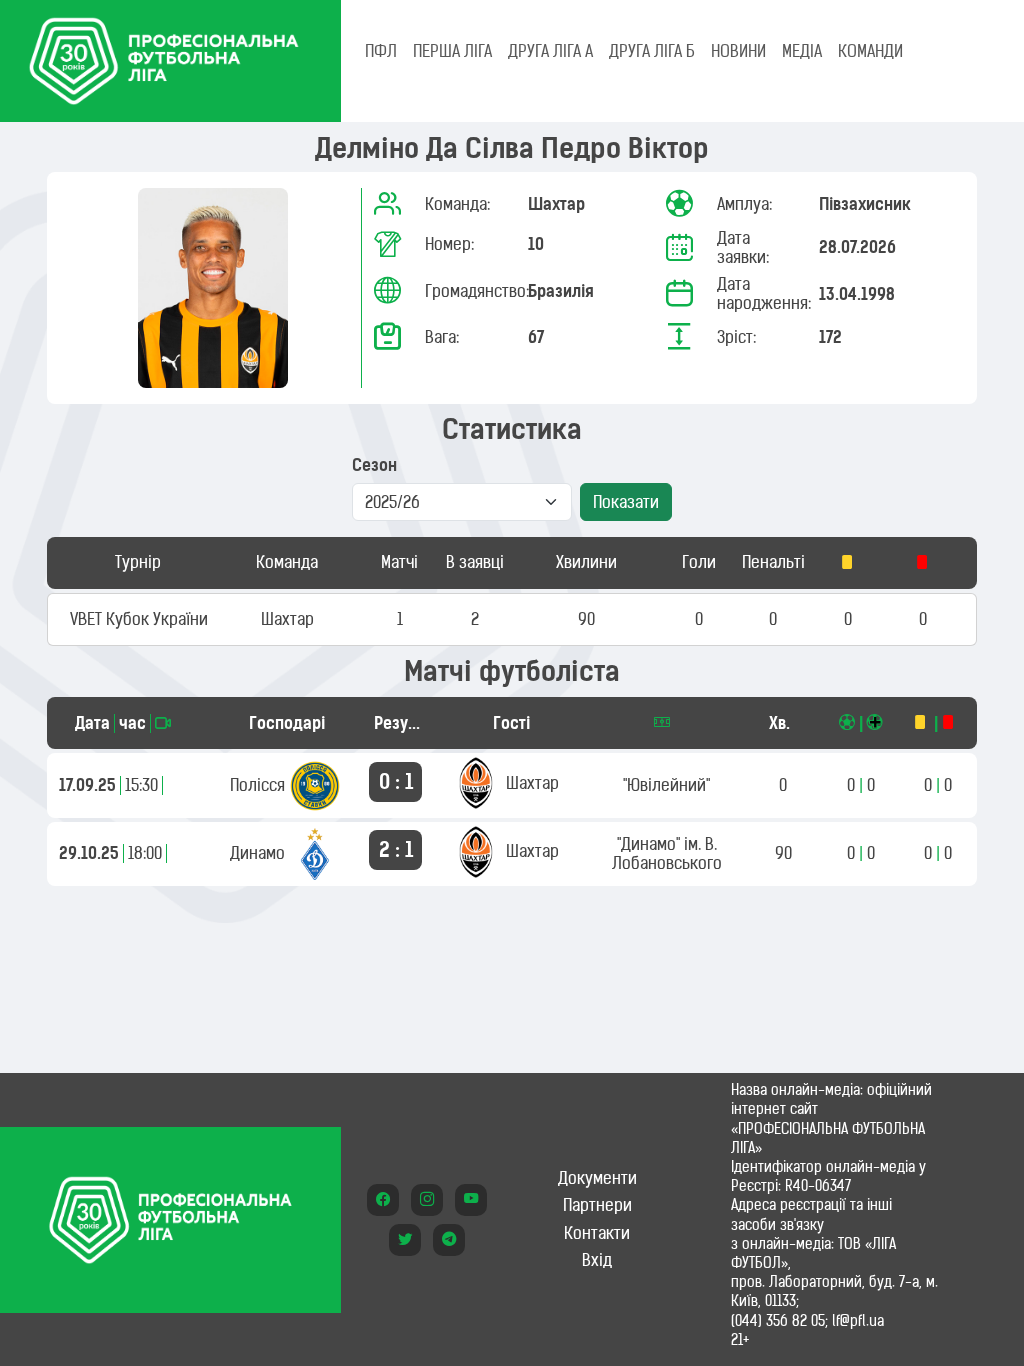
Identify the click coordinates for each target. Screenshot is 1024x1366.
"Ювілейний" (666, 785)
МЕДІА (802, 51)
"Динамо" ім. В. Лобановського (667, 853)
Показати (626, 502)
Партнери (597, 1205)
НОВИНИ (738, 51)
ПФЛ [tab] (381, 51)
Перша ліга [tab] (452, 51)
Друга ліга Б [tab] (652, 51)
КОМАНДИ (870, 51)
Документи (597, 1178)
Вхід (597, 1260)
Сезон (374, 465)
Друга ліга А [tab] (550, 51)
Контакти (597, 1233)
